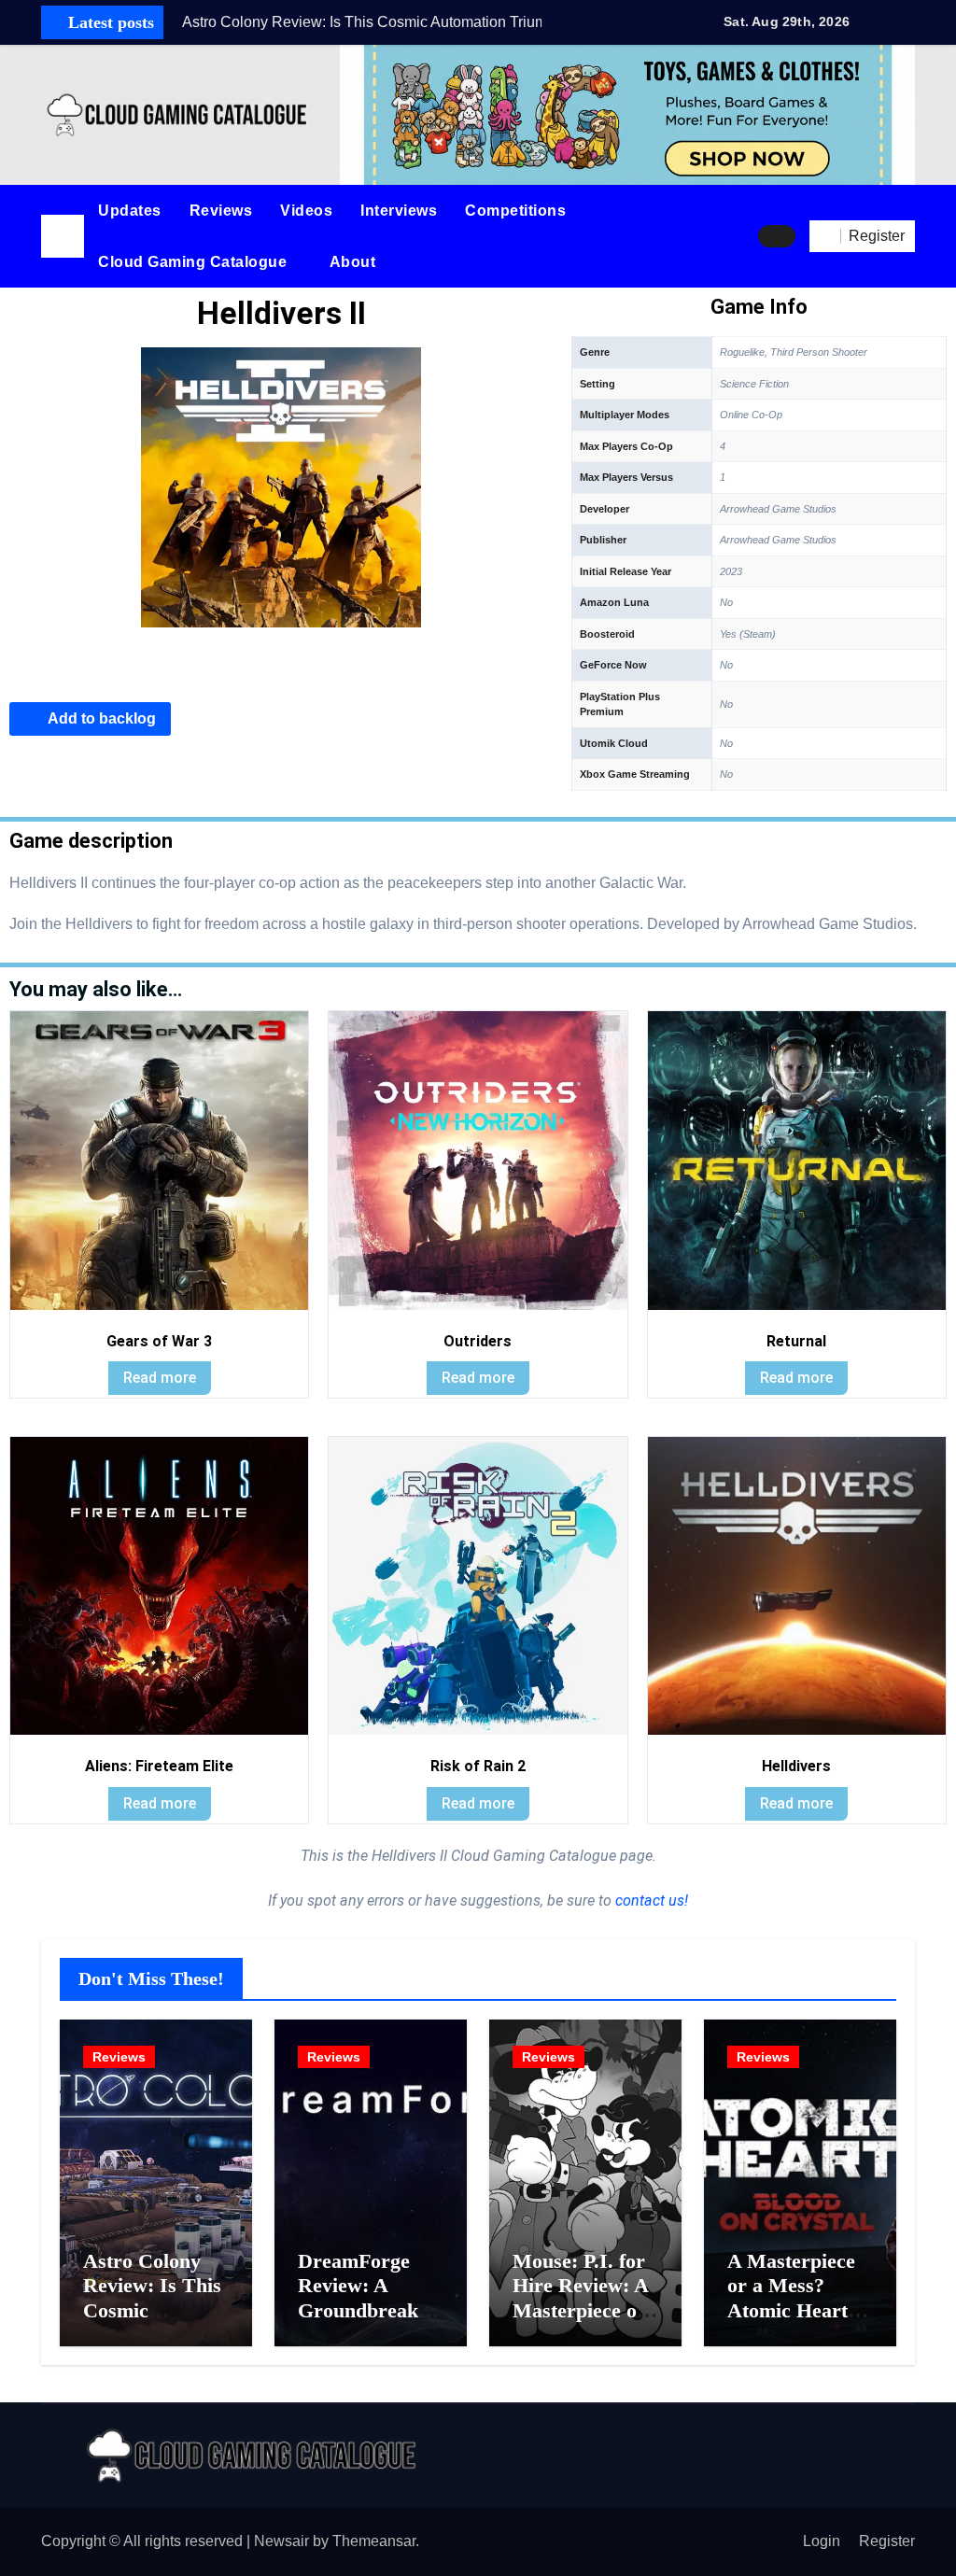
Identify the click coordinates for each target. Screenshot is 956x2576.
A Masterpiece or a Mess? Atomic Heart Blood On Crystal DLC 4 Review (793, 2323)
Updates (130, 211)
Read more (160, 1378)
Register (887, 2541)
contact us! (650, 1900)
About (355, 262)
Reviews (221, 211)
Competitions (515, 211)
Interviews (399, 211)
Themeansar (374, 2541)
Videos (306, 211)
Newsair (281, 2541)
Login (822, 2541)
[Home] (63, 236)
